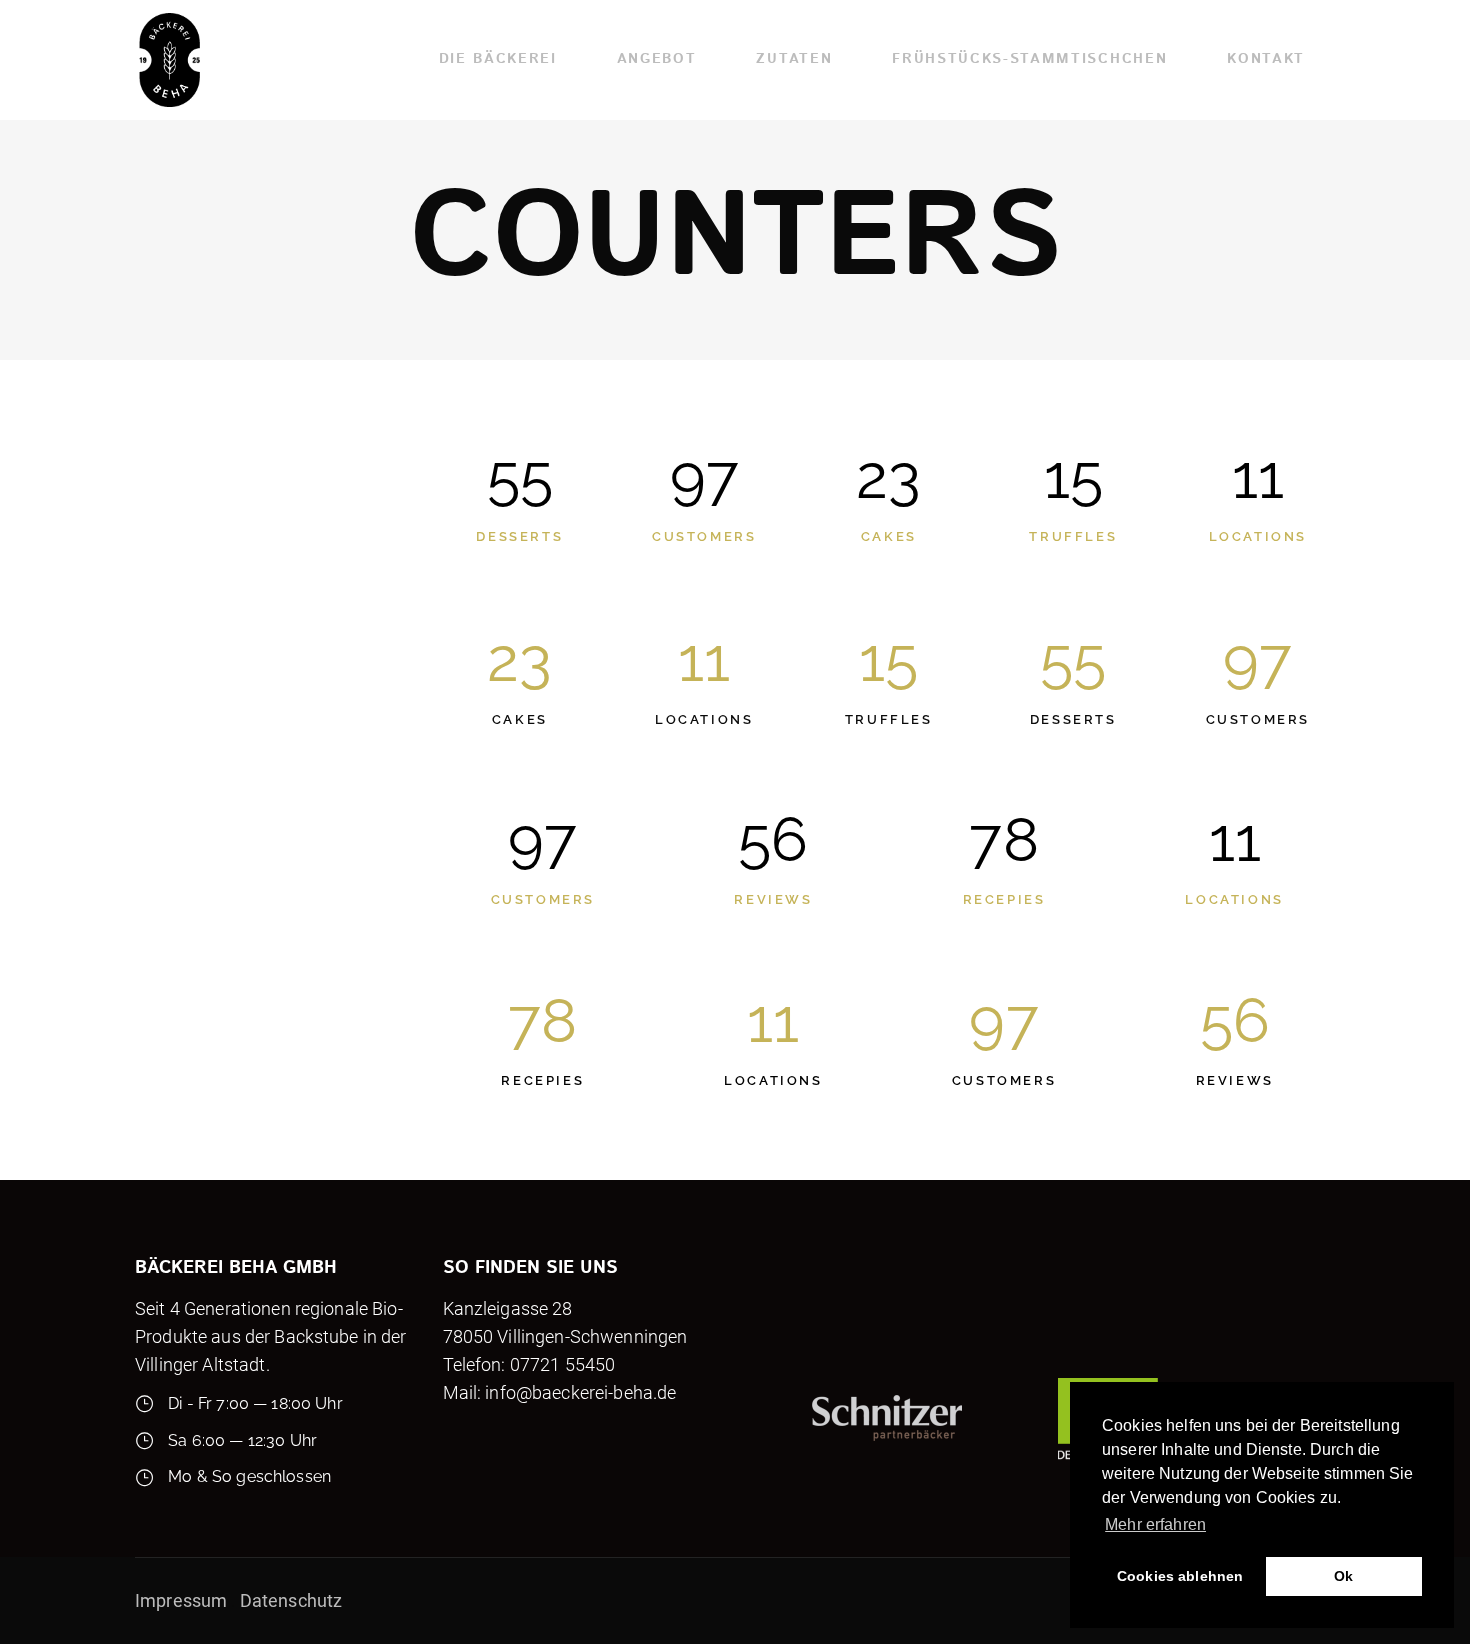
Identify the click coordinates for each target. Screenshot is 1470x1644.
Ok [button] (1343, 1576)
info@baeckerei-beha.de (580, 1392)
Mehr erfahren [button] (1155, 1524)
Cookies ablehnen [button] (1180, 1576)
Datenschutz (291, 1600)
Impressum (183, 1600)
